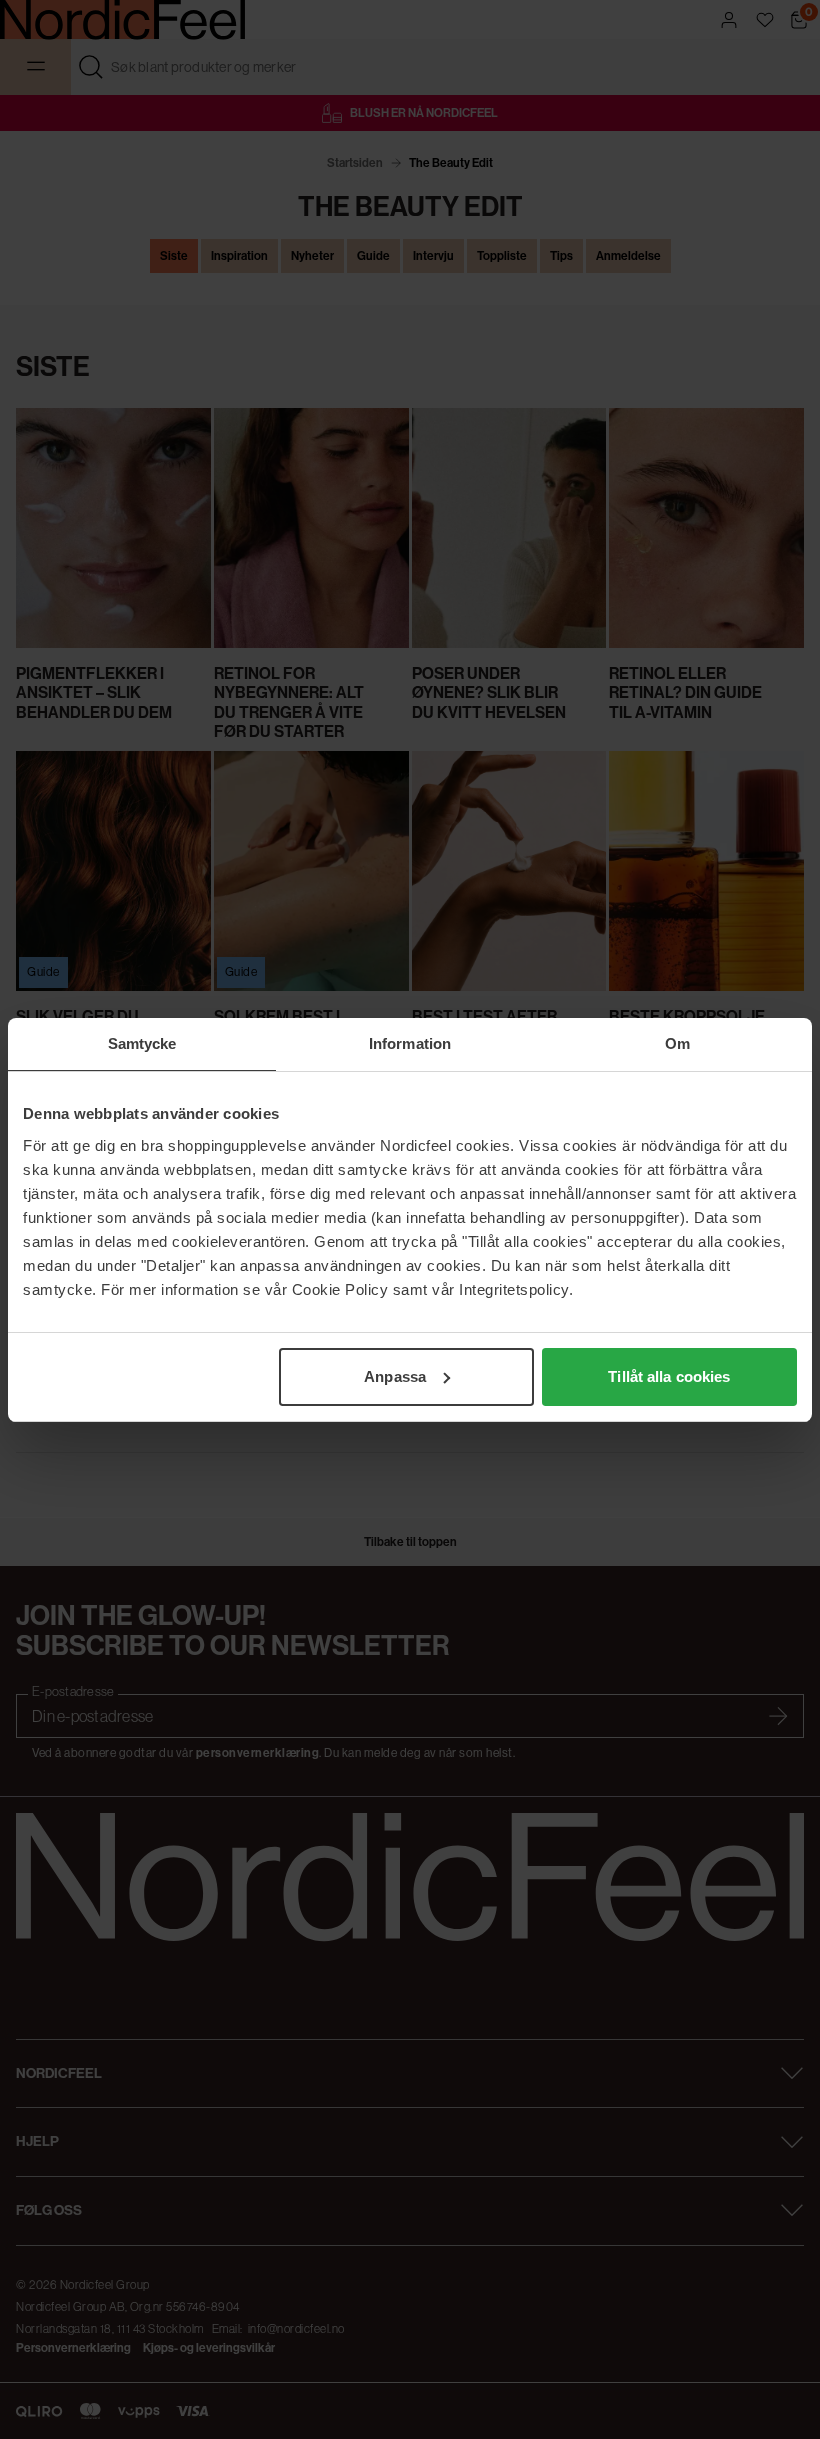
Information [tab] (410, 1043)
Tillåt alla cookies (669, 1376)
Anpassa (395, 1376)
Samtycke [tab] (142, 1043)
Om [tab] (677, 1043)
